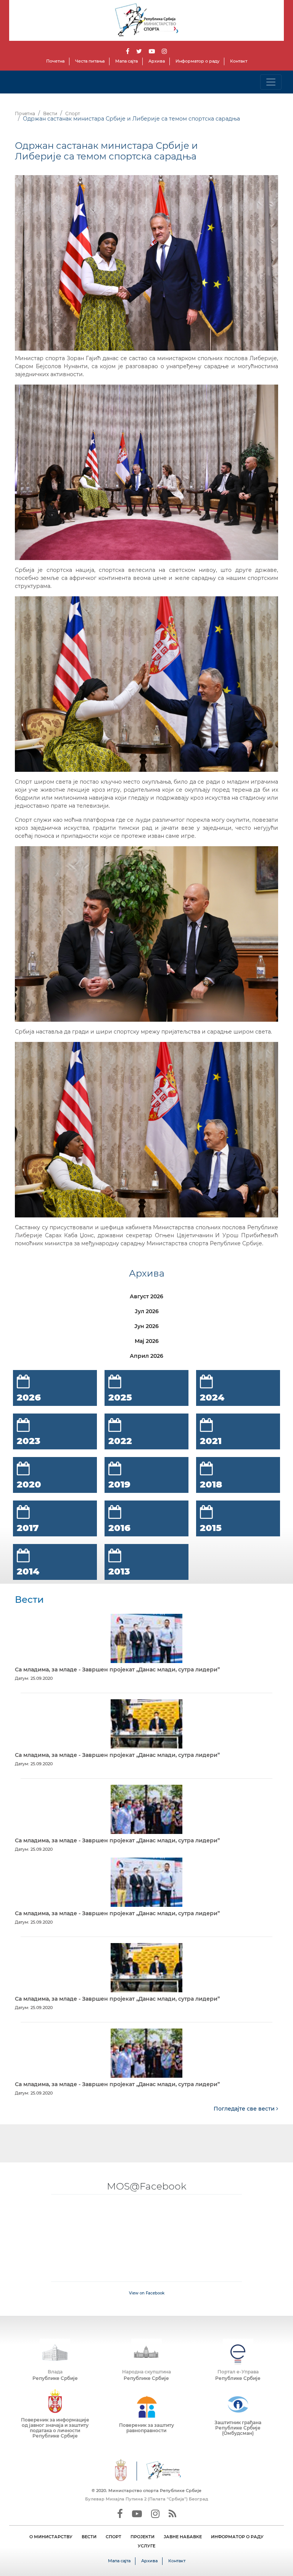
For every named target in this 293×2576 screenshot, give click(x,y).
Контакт (239, 61)
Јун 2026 (146, 1326)
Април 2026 (146, 1356)
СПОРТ (113, 2537)
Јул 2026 (147, 1311)
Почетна (55, 61)
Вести (50, 114)
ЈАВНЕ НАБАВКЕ (183, 2537)
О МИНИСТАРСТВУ (51, 2537)
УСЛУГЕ (146, 2546)
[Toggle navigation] (271, 82)
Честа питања (90, 61)
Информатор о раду (197, 61)
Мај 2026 (147, 1341)
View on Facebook (147, 2293)
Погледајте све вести (245, 2109)
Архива (157, 61)
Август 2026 (146, 1296)
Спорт (73, 114)
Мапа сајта (126, 61)
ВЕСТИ (89, 2537)
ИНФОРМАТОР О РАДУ (237, 2537)
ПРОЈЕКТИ (142, 2537)
